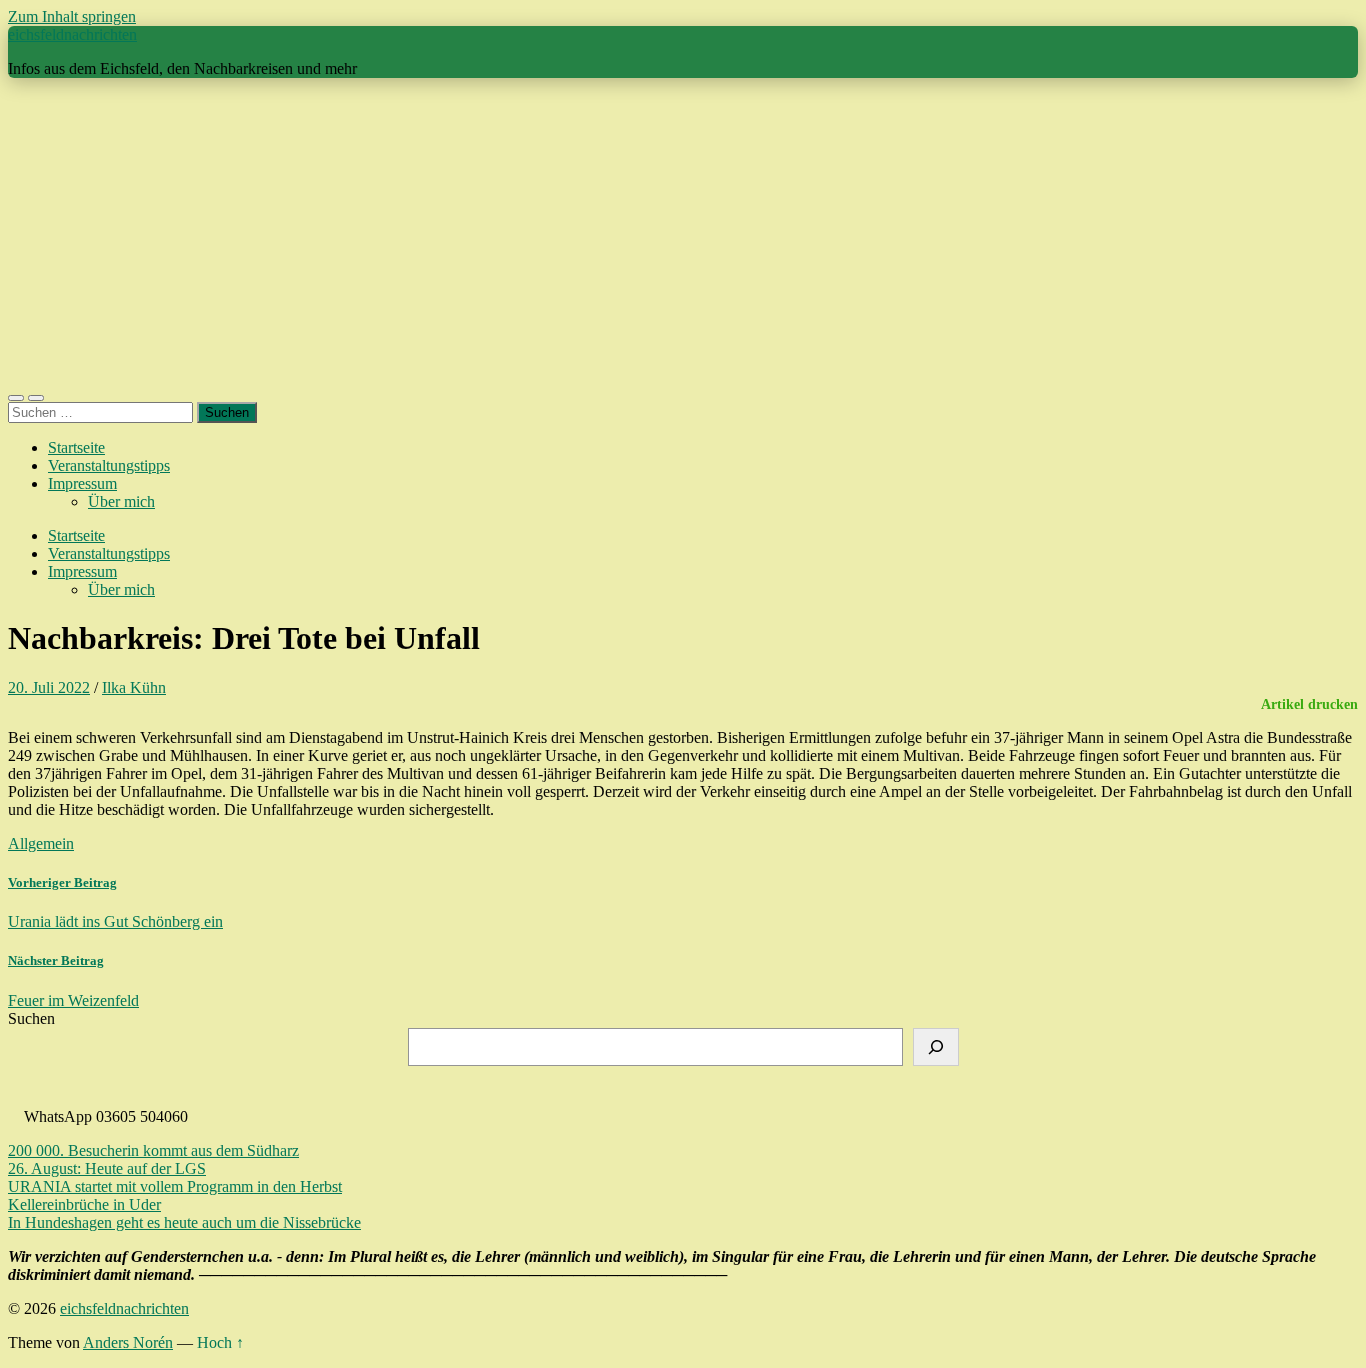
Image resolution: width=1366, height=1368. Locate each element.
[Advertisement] (683, 234)
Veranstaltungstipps (109, 465)
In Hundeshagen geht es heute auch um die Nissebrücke (184, 1222)
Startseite (76, 447)
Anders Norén (128, 1342)
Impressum (82, 483)
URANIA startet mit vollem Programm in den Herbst (175, 1186)
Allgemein (41, 843)
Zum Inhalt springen (72, 16)
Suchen (31, 1018)
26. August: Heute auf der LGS (107, 1168)
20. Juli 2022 (49, 687)
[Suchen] (936, 1047)
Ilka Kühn (134, 687)
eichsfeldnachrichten (72, 34)
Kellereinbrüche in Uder (84, 1204)
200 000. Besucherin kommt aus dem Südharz (153, 1150)
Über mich (121, 501)
